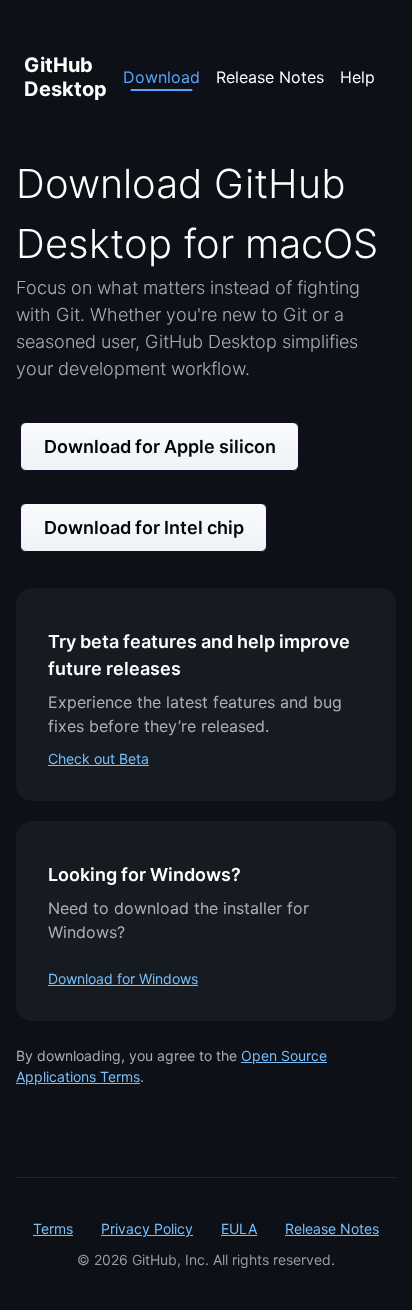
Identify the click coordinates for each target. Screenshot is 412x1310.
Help (357, 77)
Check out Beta (98, 758)
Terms (53, 1228)
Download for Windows (123, 978)
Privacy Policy (147, 1228)
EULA (239, 1228)
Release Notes (270, 77)
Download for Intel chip (144, 527)
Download (161, 77)
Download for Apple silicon (160, 446)
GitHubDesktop (65, 77)
